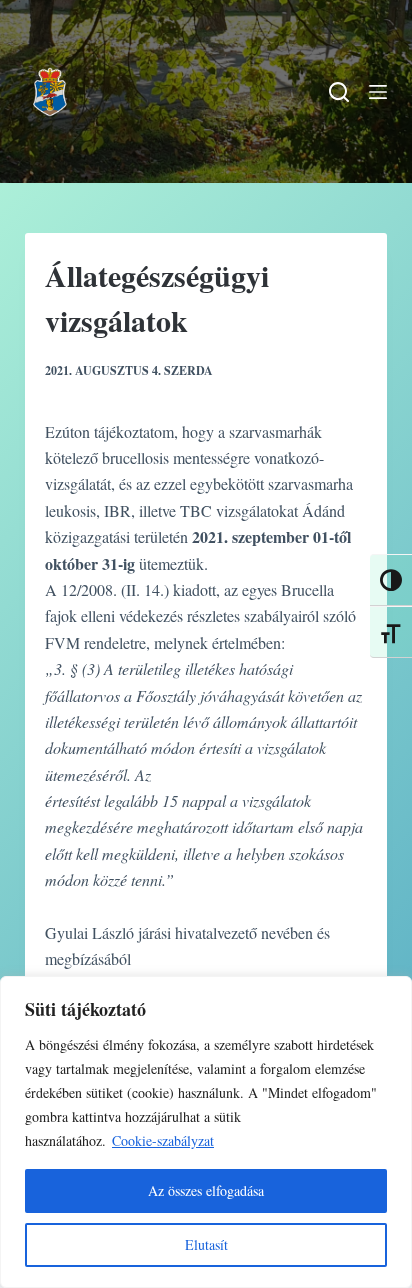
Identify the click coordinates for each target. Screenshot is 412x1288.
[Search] (339, 92)
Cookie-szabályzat (163, 1140)
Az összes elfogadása (206, 1190)
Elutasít (206, 1244)
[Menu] (378, 92)
